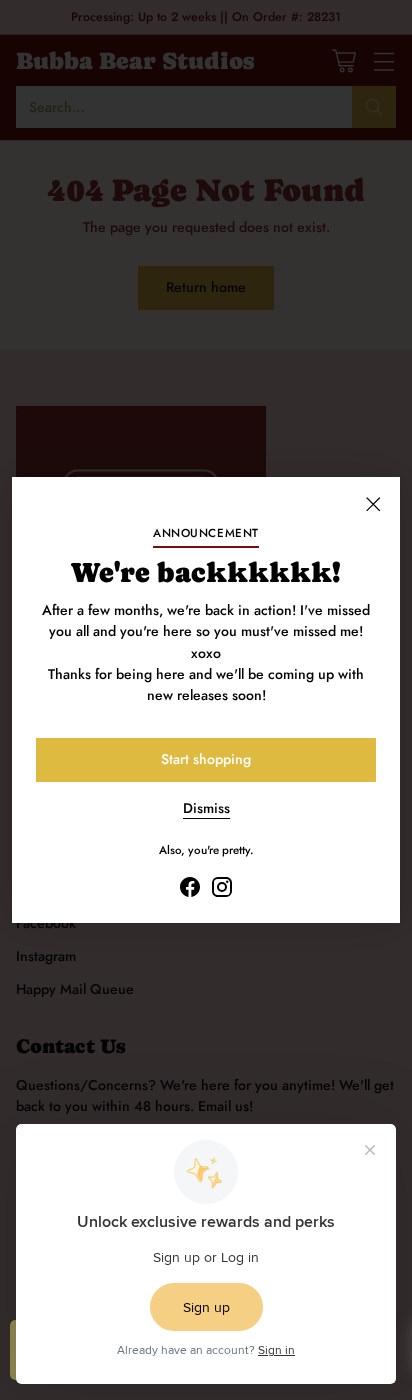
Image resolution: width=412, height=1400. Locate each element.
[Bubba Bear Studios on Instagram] (222, 890)
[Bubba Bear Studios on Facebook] (190, 890)
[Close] (373, 504)
